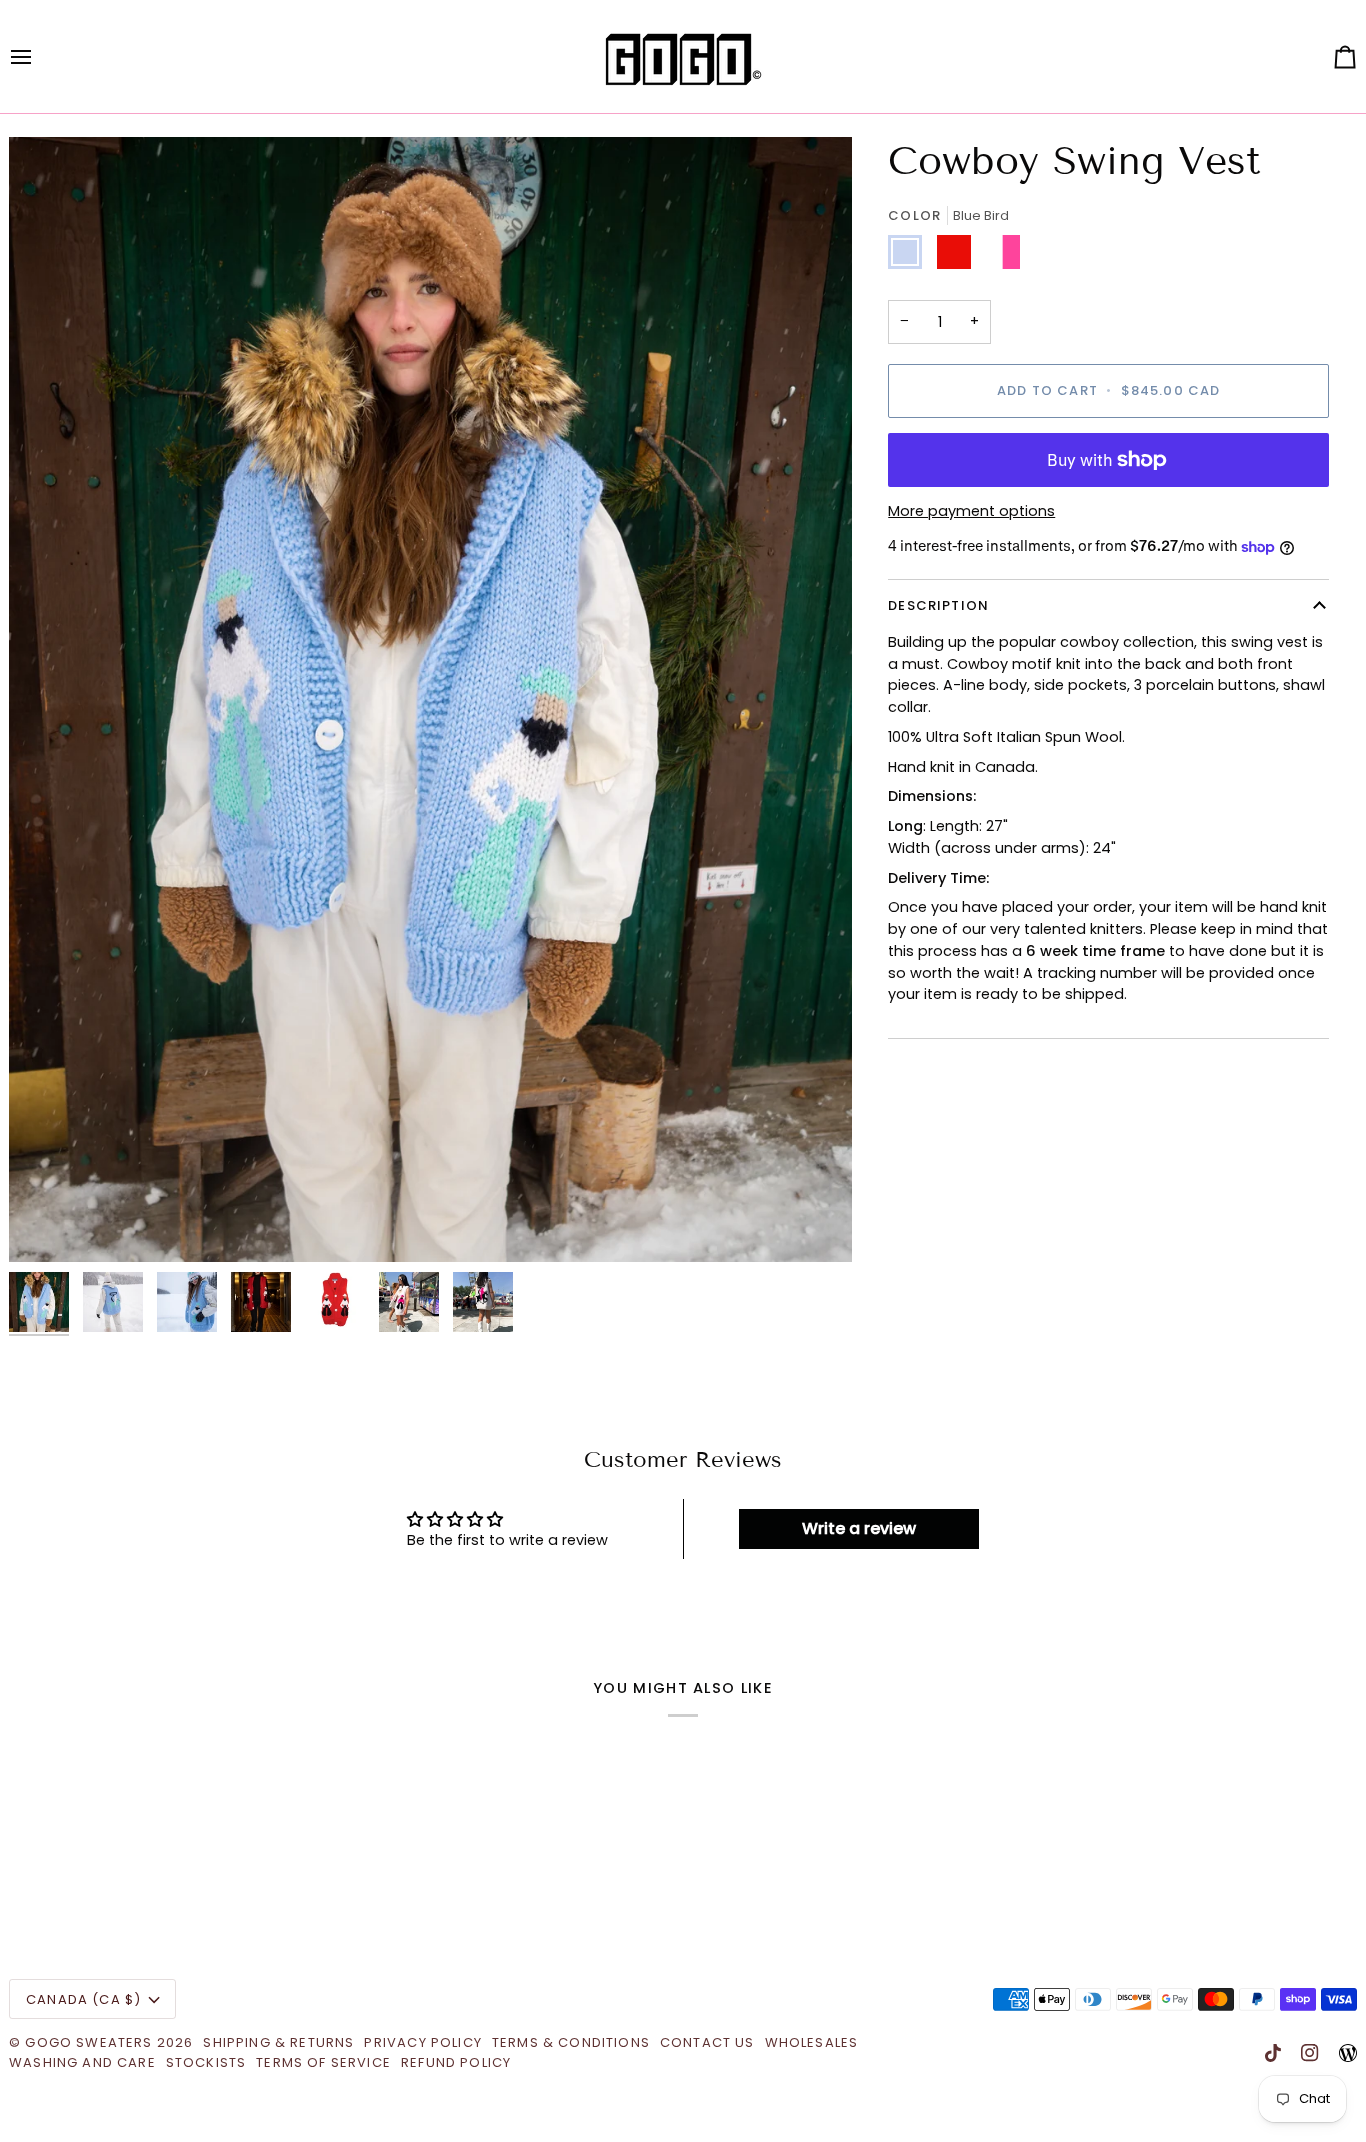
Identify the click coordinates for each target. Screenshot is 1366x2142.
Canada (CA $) (83, 1999)
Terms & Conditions (571, 2042)
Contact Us (707, 2042)
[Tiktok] (1273, 2053)
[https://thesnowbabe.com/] (1348, 2053)
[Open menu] (39, 56)
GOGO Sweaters (88, 2042)
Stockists (206, 2062)
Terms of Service (323, 2062)
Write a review (859, 1528)
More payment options (971, 512)
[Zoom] (46, 1224)
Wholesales (812, 2042)
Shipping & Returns (278, 2042)
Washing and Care (82, 2062)
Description (938, 606)
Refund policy (456, 2062)
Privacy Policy (422, 2042)
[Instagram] (1310, 2053)
